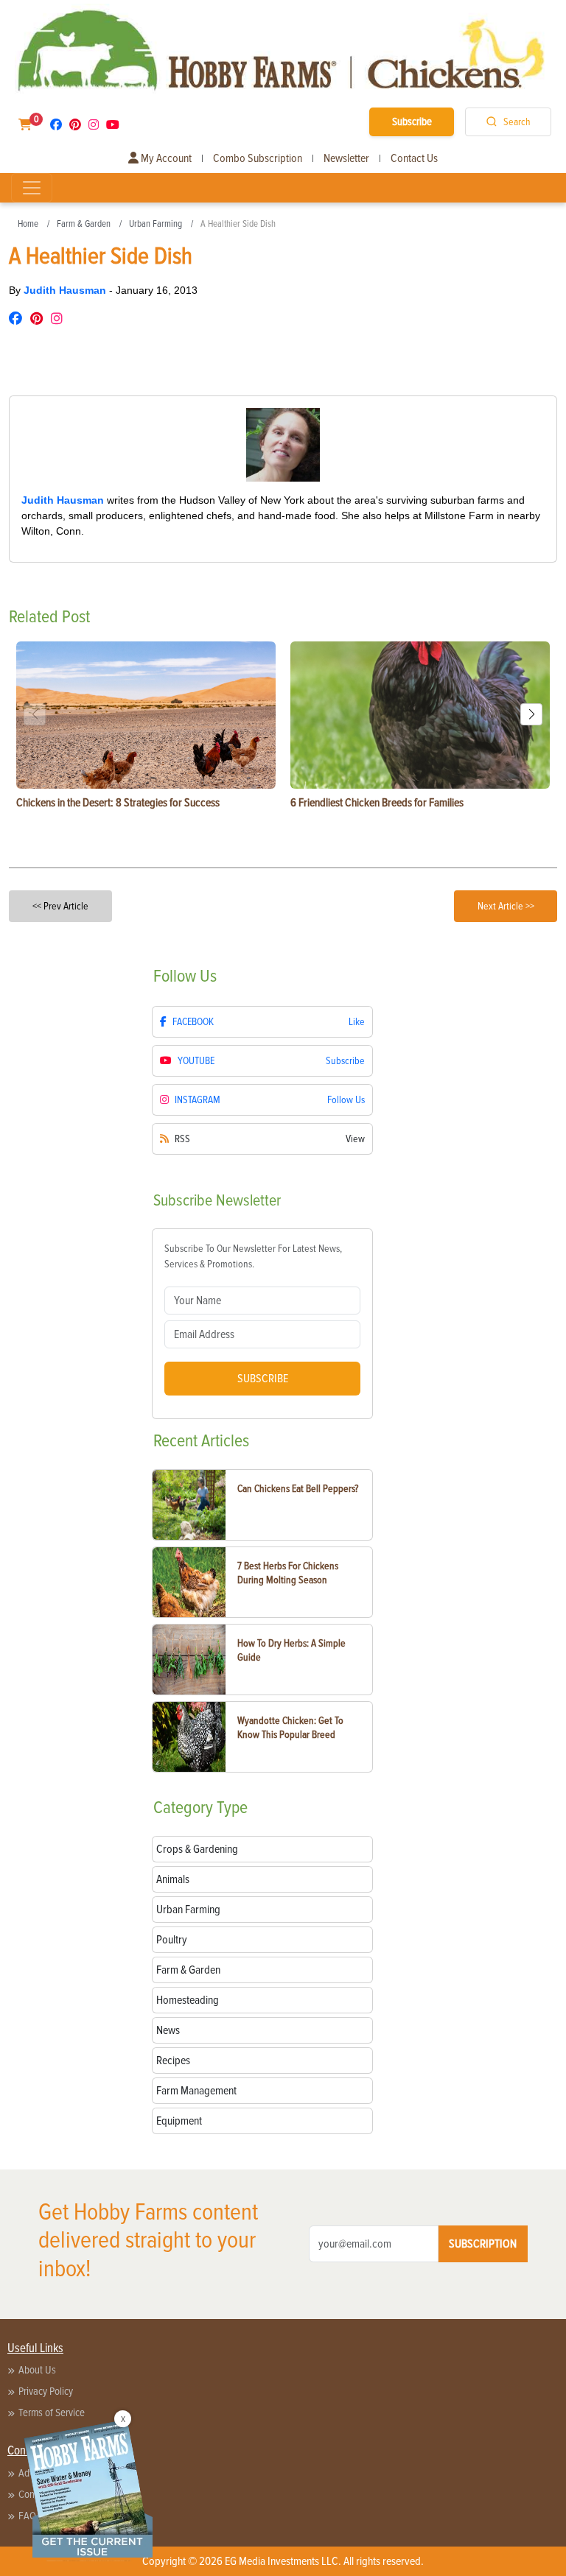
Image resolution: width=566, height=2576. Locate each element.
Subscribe (412, 122)
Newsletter (346, 158)
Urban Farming (156, 224)
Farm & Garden (84, 224)
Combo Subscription (258, 158)
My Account (165, 158)
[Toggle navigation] (32, 188)
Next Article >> (506, 906)
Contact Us (414, 158)
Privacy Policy (46, 2391)
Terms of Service (52, 2413)
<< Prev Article (60, 906)
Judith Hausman (66, 290)
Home (28, 224)
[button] (531, 714)
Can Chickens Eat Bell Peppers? (298, 1489)
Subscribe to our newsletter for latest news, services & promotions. (253, 1256)
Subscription (483, 2244)
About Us (37, 2370)
